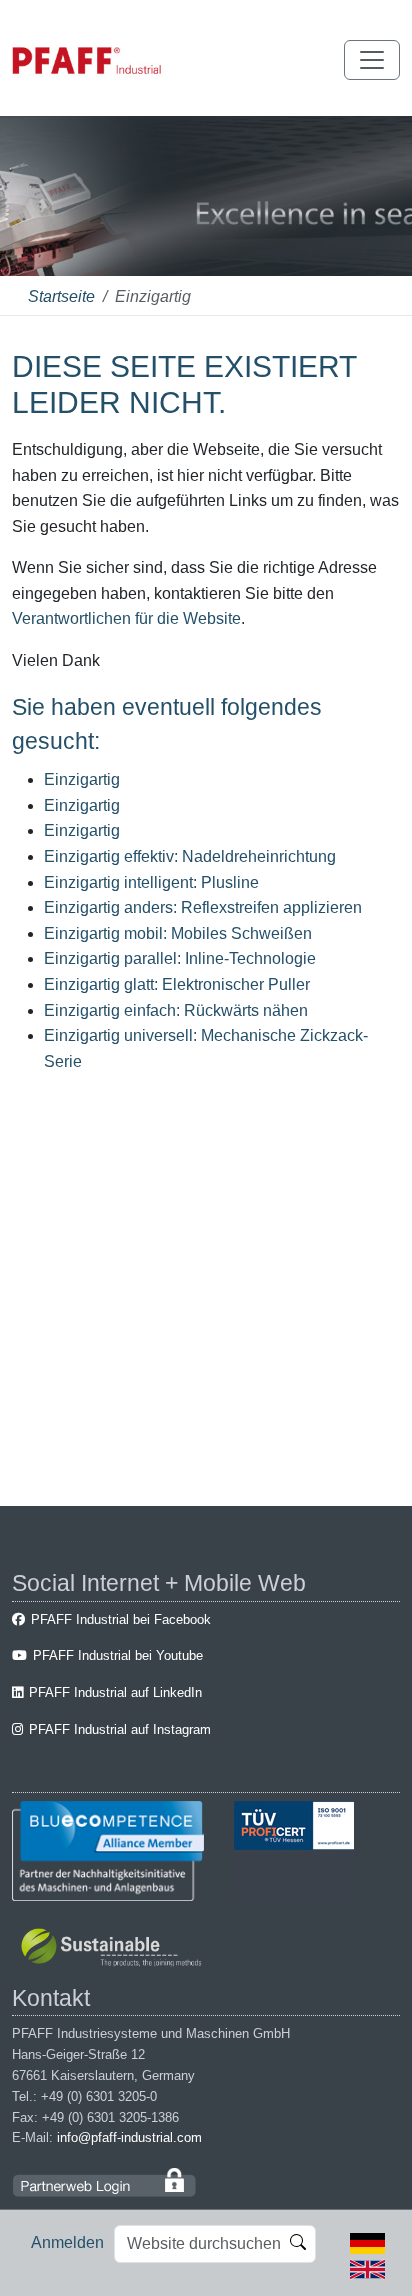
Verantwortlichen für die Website (126, 618)
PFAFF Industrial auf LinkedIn (115, 1692)
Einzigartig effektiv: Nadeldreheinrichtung (190, 856)
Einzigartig (82, 779)
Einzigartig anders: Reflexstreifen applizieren (203, 907)
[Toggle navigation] (372, 60)
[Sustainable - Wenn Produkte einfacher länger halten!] (114, 1949)
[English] (367, 2267)
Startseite (61, 296)
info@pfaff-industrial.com (129, 2137)
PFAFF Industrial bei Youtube (118, 1655)
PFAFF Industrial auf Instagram (120, 1729)
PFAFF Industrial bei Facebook (121, 1619)
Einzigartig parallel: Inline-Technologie (180, 958)
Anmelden (67, 2242)
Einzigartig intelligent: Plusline (151, 882)
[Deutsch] (367, 2242)
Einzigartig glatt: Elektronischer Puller (177, 984)
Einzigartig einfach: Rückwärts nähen (176, 1010)
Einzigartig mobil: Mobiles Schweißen (178, 933)
